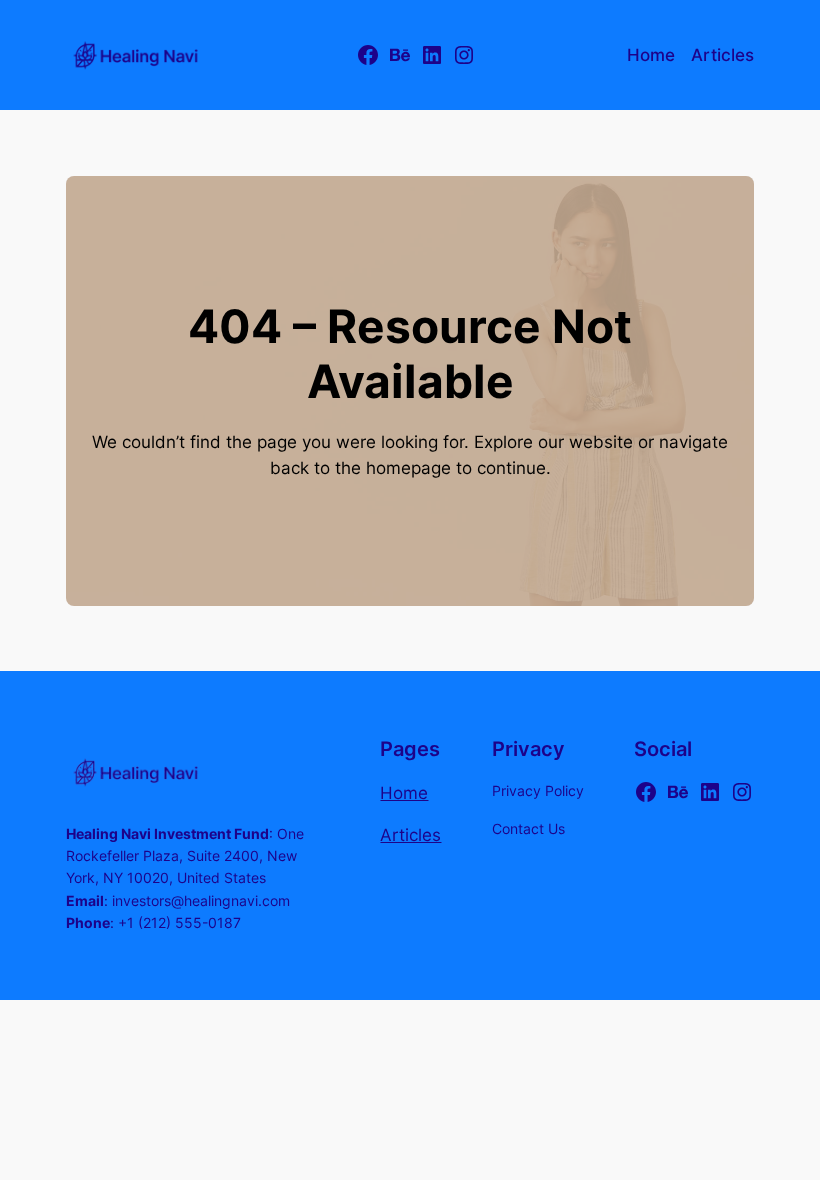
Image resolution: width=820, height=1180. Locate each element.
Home (404, 793)
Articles (410, 835)
